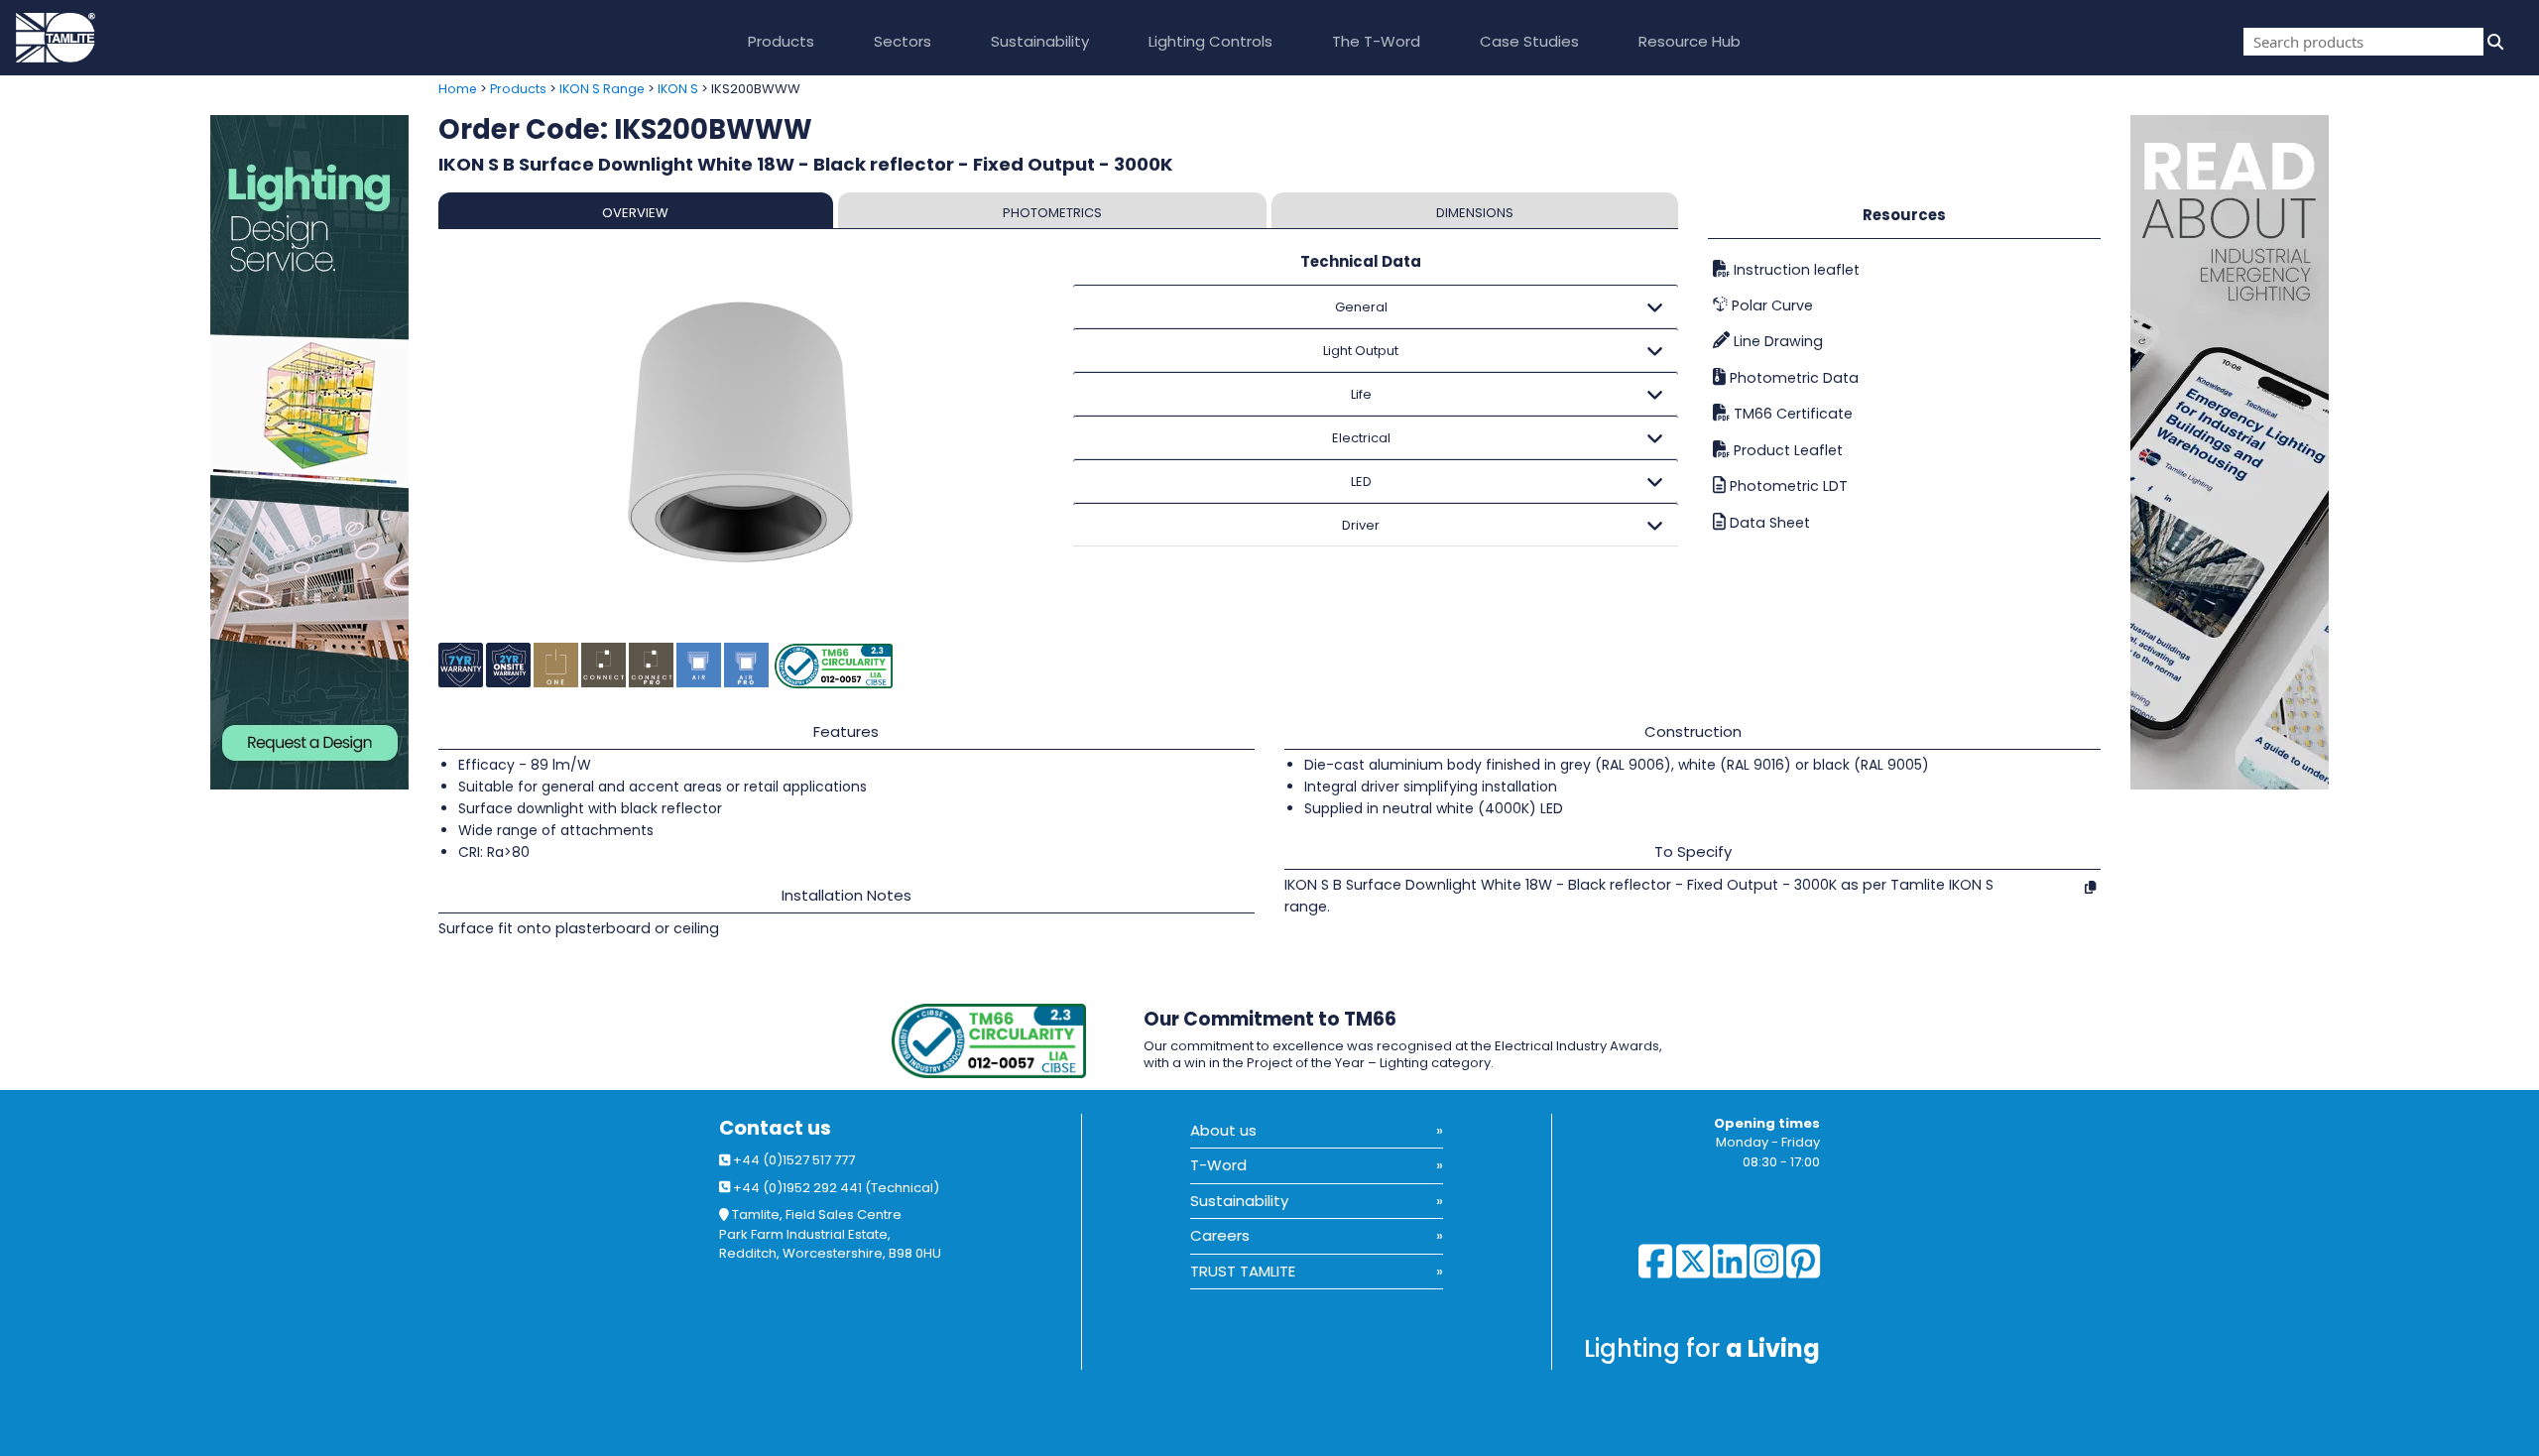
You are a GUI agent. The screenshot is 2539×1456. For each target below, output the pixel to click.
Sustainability (1040, 41)
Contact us (775, 1128)
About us (1223, 1130)
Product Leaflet (1786, 450)
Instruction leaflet (1795, 270)
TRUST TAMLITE (1243, 1271)
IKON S (678, 89)
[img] (2493, 42)
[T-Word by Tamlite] (2335, 452)
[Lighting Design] (212, 452)
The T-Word (1376, 41)
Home (458, 89)
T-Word (1218, 1165)
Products (781, 41)
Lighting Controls (1210, 41)
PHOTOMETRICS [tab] (1052, 213)
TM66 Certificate (1791, 414)
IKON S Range (602, 89)
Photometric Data (1792, 378)
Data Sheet (1768, 523)
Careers (1220, 1235)
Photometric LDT (1787, 486)
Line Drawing (1776, 341)
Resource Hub (1690, 41)
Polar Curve (1770, 305)
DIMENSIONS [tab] (1475, 213)
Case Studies (1529, 41)
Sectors (903, 41)
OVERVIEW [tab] (635, 213)
